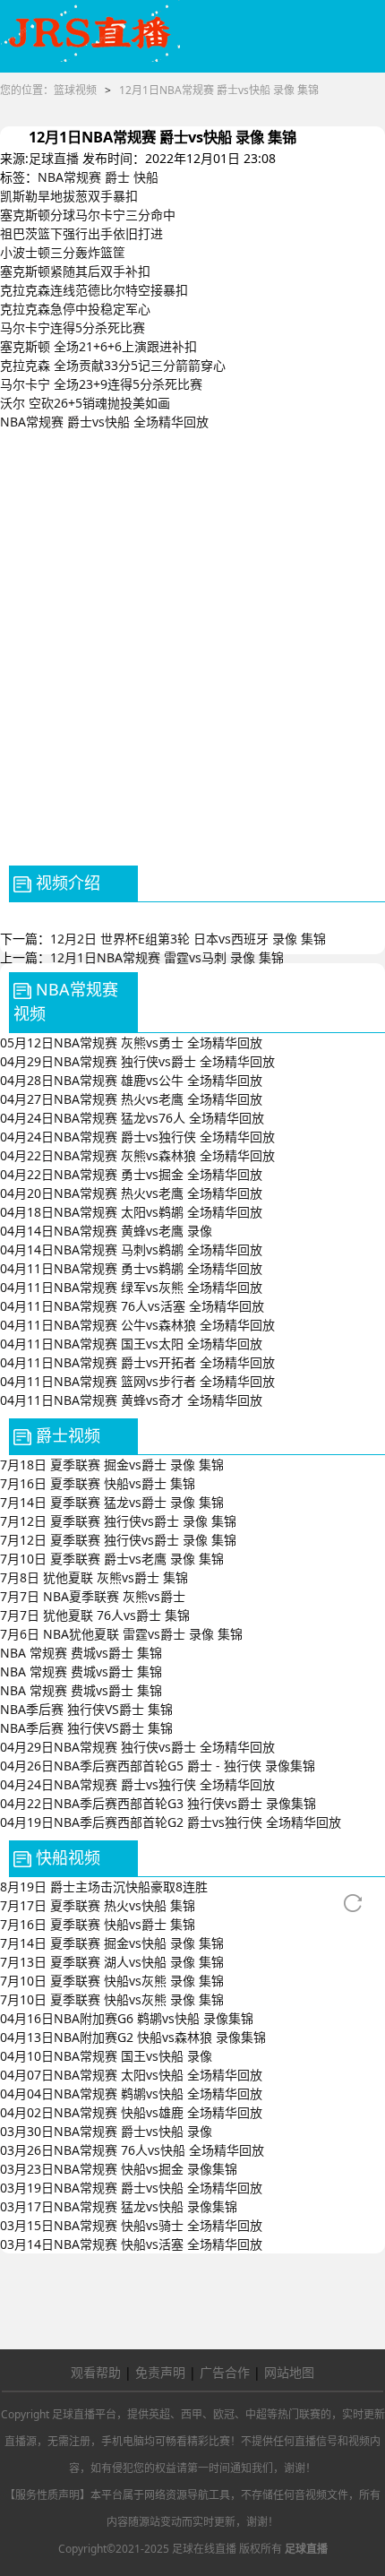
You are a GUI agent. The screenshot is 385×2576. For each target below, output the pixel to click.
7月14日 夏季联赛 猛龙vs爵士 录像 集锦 (112, 1502)
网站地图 (289, 2372)
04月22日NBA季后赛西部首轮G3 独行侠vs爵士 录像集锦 (158, 1803)
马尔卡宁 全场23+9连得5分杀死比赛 (101, 384)
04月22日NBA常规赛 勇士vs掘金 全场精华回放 (131, 1174)
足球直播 (54, 158)
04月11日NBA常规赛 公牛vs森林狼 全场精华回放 (137, 1325)
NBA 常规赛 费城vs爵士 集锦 (81, 1653)
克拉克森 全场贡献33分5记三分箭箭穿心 (113, 365)
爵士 (117, 177)
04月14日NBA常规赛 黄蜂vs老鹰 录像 (106, 1231)
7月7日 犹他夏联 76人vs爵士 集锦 (95, 1615)
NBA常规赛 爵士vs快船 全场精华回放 (104, 422)
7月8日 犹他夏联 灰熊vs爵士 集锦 (94, 1577)
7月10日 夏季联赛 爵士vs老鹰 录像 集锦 (112, 1559)
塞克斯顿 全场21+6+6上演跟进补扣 (98, 346)
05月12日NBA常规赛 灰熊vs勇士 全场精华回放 (131, 1042)
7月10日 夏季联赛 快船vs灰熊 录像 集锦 (112, 1981)
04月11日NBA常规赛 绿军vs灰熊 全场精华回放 (131, 1287)
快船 (146, 177)
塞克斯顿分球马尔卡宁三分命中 (88, 215)
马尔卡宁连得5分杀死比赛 (73, 327)
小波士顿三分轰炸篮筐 (63, 252)
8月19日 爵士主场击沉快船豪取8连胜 (104, 1887)
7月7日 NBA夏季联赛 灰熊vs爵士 (93, 1596)
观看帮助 (96, 2372)
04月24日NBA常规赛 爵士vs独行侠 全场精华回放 (137, 1137)
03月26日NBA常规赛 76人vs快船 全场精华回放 (132, 2150)
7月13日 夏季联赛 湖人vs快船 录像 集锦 (112, 1962)
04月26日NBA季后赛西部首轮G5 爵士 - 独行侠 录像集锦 (158, 1766)
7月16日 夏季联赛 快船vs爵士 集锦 (98, 1483)
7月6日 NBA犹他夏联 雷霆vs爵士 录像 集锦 (121, 1634)
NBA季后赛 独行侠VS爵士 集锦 (86, 1709)
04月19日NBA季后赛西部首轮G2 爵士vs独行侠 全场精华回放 (171, 1822)
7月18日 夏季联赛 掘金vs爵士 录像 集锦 (112, 1465)
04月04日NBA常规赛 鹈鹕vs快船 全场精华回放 (131, 2094)
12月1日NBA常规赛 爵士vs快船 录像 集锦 (219, 90)
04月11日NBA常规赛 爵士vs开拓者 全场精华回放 (137, 1362)
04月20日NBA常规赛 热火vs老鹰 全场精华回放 (131, 1193)
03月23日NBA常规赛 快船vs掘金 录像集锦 (119, 2169)
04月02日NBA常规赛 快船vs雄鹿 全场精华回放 (131, 2112)
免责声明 (160, 2372)
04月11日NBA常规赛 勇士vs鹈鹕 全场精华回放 (131, 1268)
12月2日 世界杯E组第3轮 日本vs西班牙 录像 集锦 (188, 939)
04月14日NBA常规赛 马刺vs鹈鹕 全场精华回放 (131, 1249)
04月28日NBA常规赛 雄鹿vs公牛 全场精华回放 (131, 1080)
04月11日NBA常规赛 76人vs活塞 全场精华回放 (132, 1306)
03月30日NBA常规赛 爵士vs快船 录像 (106, 2131)
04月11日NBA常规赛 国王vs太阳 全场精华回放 (131, 1344)
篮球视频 (75, 90)
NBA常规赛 (69, 177)
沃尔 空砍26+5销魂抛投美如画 (85, 403)
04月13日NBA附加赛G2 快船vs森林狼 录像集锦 (133, 2037)
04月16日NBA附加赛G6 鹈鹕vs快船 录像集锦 (127, 2018)
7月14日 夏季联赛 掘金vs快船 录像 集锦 (112, 1943)
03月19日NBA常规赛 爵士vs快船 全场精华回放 (131, 2188)
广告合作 (225, 2372)
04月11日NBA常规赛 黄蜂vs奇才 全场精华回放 (131, 1400)
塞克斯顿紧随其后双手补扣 (75, 271)
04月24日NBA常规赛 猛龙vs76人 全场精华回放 (132, 1118)
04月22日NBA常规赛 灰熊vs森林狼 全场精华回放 (137, 1155)
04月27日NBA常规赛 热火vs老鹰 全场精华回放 (131, 1099)
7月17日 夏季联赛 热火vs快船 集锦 (98, 1905)
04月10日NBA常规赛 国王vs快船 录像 (106, 2056)
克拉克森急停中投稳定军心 (75, 309)
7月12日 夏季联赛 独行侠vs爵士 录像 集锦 (118, 1521)
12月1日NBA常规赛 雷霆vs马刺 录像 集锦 (167, 957)
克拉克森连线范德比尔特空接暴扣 (94, 290)
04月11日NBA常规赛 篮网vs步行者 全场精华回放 (137, 1381)
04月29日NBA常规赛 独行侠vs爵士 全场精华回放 (137, 1061)
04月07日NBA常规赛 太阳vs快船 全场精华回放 (131, 2075)
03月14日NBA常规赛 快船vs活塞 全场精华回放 (131, 2244)
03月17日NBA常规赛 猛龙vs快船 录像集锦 (119, 2206)
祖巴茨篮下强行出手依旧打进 (81, 233)
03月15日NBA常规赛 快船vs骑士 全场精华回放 (131, 2225)
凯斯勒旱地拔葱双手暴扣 (69, 196)
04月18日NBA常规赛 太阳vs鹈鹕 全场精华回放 (131, 1212)
